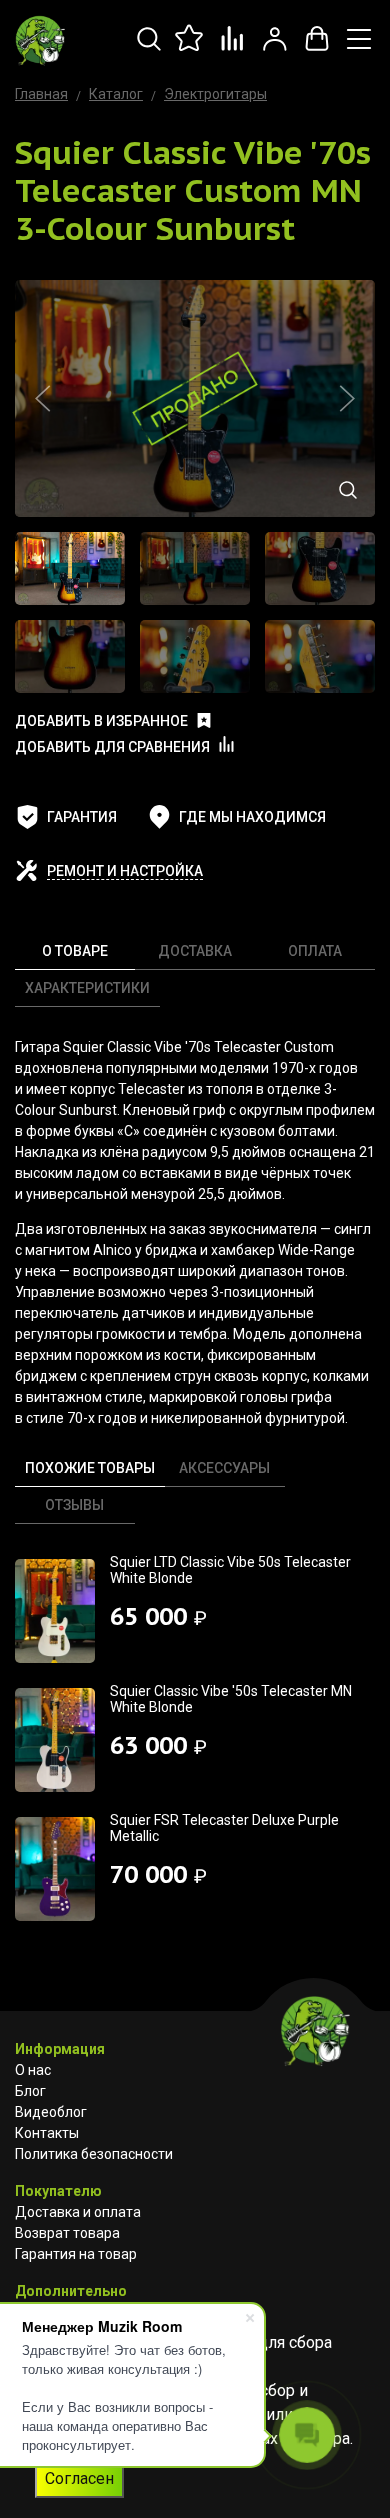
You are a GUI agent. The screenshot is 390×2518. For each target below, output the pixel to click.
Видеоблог (51, 2112)
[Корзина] (317, 49)
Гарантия (82, 817)
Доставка (195, 951)
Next (347, 399)
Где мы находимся (252, 817)
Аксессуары (224, 1468)
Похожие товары (90, 1468)
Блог (30, 2091)
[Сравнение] (233, 49)
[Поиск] (149, 49)
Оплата (315, 951)
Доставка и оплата (78, 2212)
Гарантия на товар (76, 2254)
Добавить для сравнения (112, 747)
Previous (43, 399)
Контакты (47, 2133)
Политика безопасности (94, 2154)
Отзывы (74, 1505)
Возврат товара (67, 2233)
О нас (33, 2070)
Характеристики (87, 988)
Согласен (79, 2478)
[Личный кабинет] (275, 49)
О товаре (75, 951)
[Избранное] (191, 49)
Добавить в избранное (101, 721)
